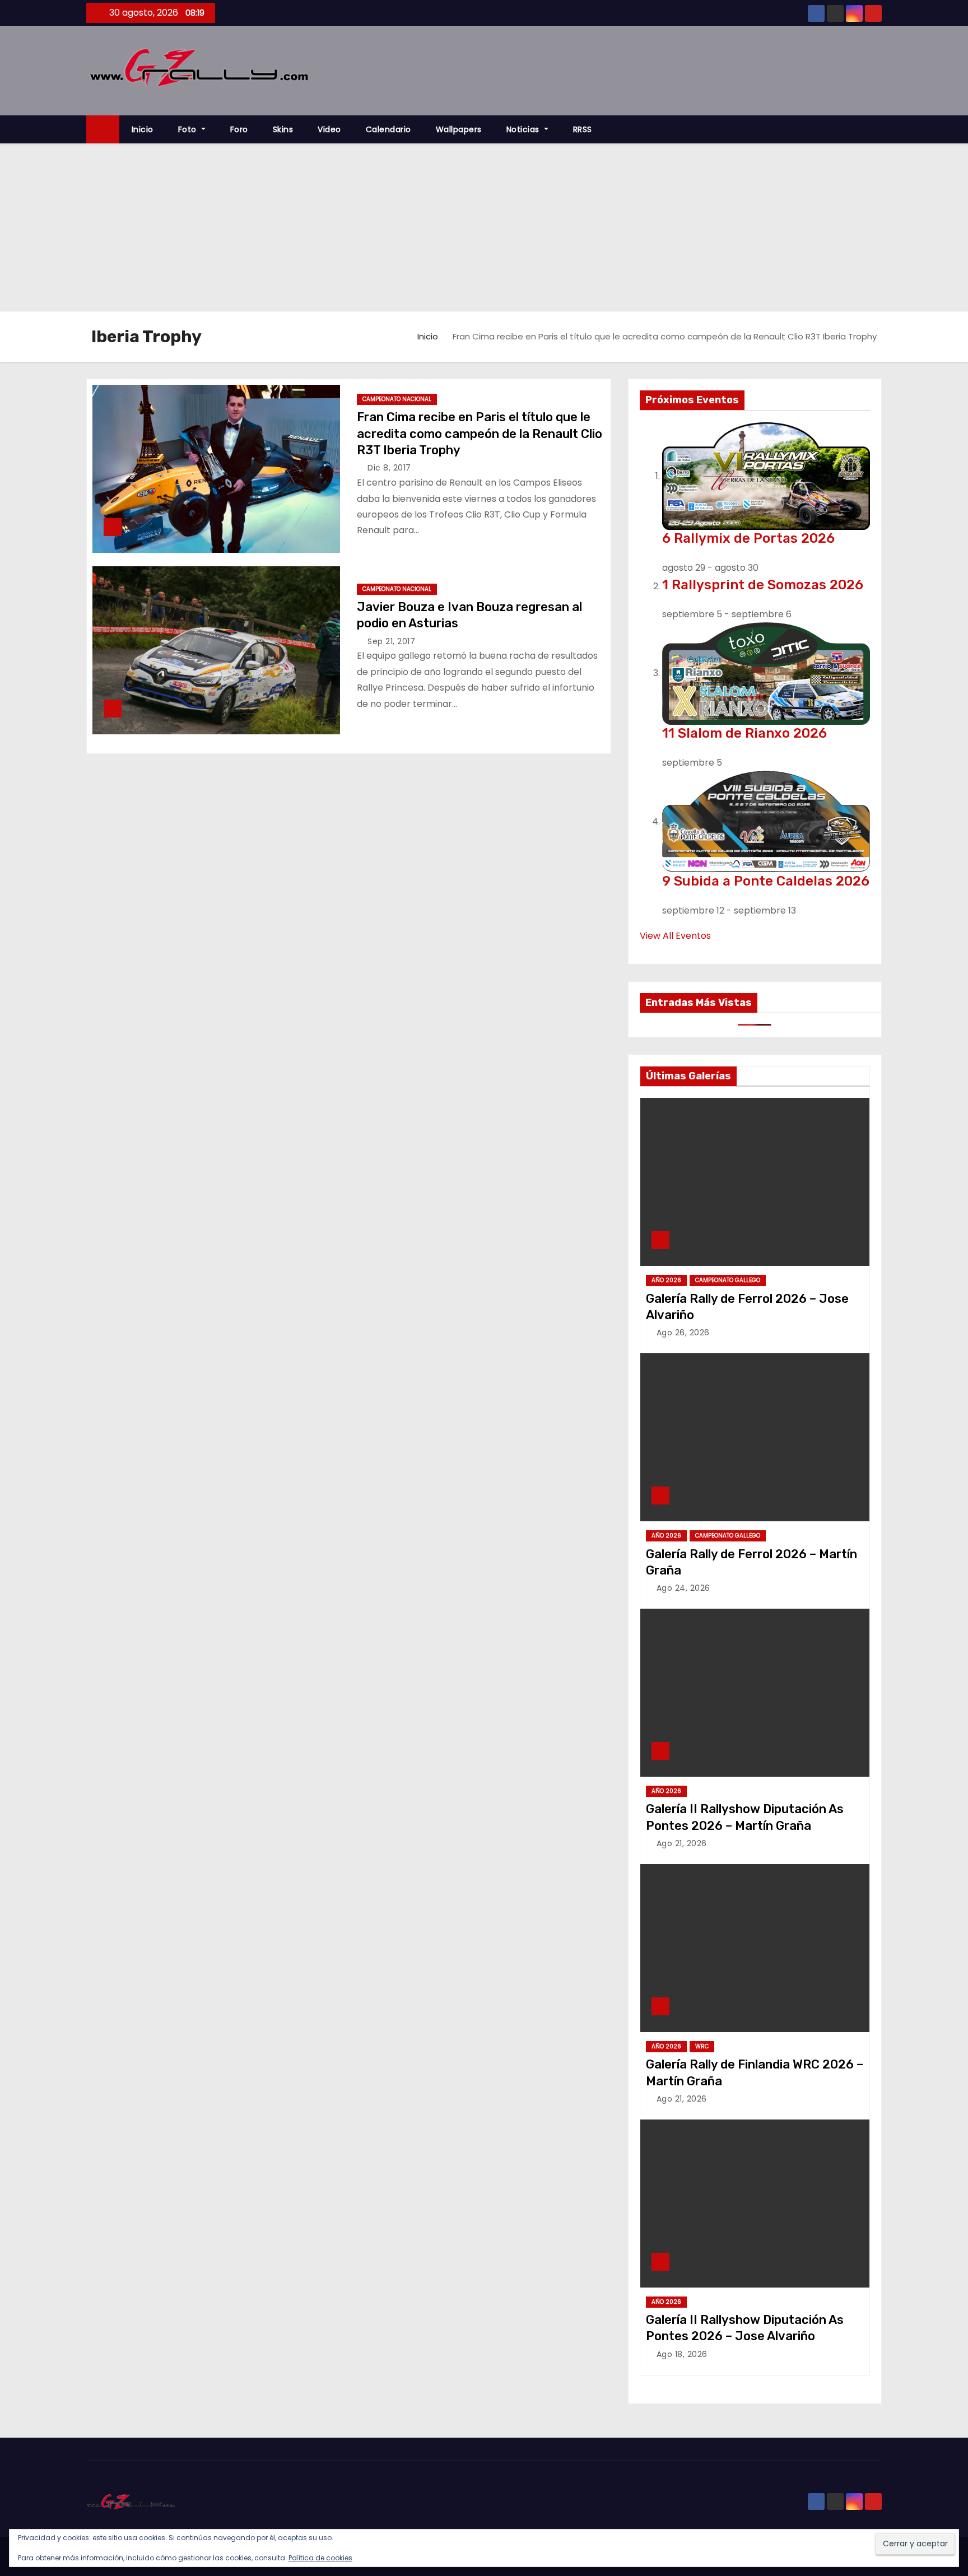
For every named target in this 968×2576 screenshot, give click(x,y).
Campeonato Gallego (728, 1280)
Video (329, 129)
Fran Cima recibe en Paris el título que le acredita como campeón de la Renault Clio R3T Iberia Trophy (480, 434)
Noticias (524, 129)
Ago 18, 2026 (682, 2354)
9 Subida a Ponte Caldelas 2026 (766, 881)
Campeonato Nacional (397, 399)
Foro (239, 129)
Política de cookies (320, 2558)
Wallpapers (459, 129)
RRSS (583, 129)
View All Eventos (675, 936)
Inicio (143, 129)
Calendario (388, 129)
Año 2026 (666, 1280)
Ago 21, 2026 (682, 1843)
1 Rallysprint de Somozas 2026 (763, 585)
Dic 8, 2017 (389, 468)
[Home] (103, 130)
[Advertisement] (484, 227)
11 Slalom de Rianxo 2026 (744, 733)
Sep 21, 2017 (391, 641)
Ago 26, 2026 (683, 1333)
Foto (189, 129)
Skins (283, 129)
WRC (702, 2046)
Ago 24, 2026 (683, 1588)
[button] (878, 129)
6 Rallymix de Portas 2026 (748, 538)
